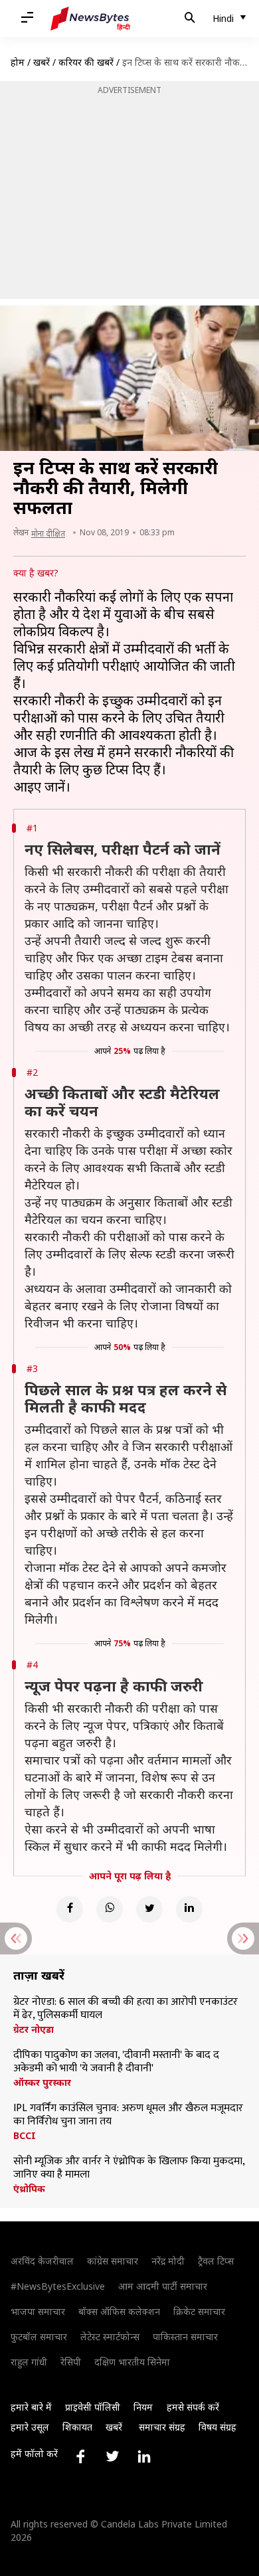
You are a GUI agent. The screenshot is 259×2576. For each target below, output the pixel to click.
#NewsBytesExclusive (58, 2286)
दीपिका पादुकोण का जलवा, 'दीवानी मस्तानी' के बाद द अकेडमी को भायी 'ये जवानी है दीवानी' (116, 2062)
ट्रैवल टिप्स (216, 2261)
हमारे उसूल (30, 2427)
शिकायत (77, 2427)
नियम (143, 2407)
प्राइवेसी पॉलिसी (93, 2407)
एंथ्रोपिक (29, 2189)
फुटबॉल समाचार (39, 2337)
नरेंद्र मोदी (168, 2261)
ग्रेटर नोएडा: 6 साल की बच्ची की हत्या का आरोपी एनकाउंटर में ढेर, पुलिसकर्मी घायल (126, 2009)
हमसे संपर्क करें (193, 2407)
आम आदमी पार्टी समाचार (163, 2286)
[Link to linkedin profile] (144, 2456)
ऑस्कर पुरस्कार (42, 2083)
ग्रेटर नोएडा (34, 2029)
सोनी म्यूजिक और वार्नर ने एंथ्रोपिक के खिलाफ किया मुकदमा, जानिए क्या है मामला (129, 2168)
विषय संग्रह (217, 2427)
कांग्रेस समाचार (113, 2261)
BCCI (25, 2136)
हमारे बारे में (31, 2407)
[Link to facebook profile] (80, 2456)
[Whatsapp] (110, 1909)
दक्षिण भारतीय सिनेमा (132, 2362)
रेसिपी (71, 2362)
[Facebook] (70, 1909)
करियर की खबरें (86, 62)
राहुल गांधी (29, 2362)
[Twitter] (149, 1909)
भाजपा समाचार (38, 2311)
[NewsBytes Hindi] (90, 19)
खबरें (42, 62)
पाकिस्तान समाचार (185, 2337)
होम (18, 62)
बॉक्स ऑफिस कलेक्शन (119, 2311)
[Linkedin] (189, 1909)
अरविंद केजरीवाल (42, 2261)
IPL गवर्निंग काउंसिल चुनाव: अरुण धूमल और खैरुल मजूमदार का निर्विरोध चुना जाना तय (128, 2115)
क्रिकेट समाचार (199, 2311)
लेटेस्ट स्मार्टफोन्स (110, 2337)
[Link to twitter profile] (112, 2456)
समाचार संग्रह (162, 2427)
